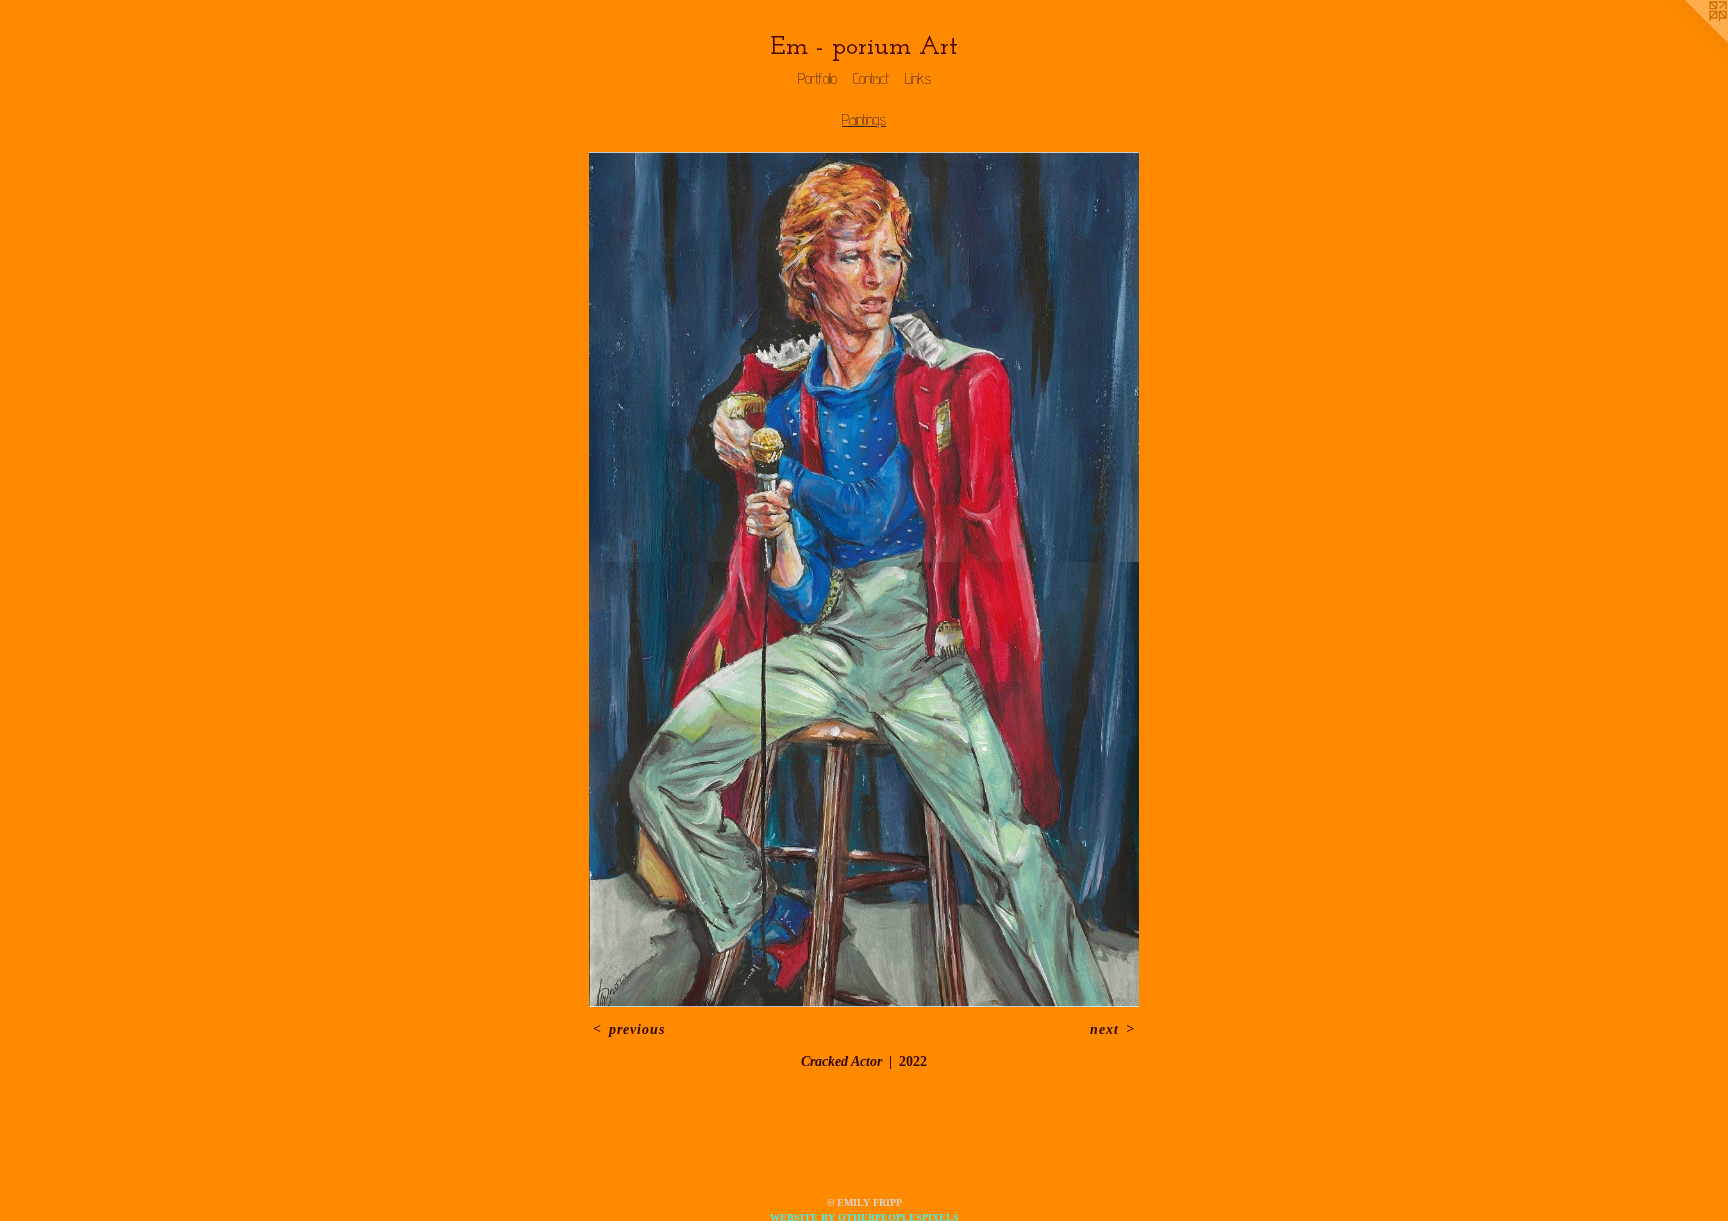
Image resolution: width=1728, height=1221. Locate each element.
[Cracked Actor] (864, 579)
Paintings (864, 119)
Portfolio (817, 78)
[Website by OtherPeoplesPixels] (1688, 40)
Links (918, 78)
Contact (871, 78)
